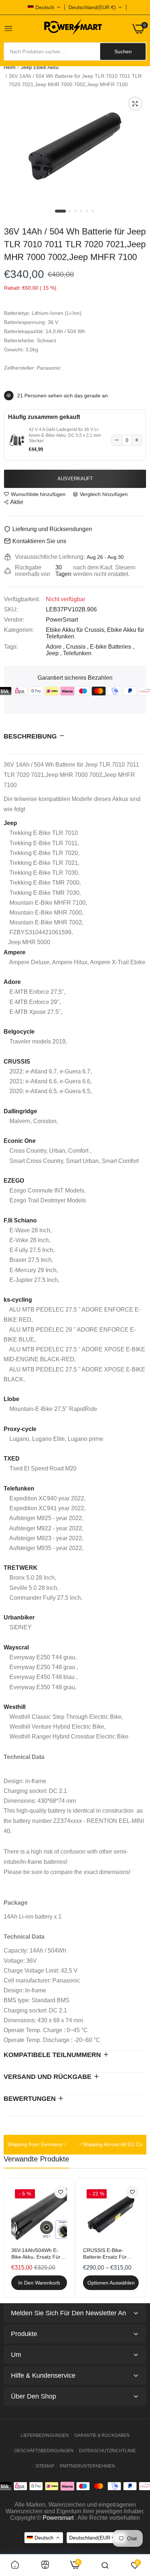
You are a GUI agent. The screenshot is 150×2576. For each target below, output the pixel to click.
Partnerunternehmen (87, 2466)
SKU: (11, 609)
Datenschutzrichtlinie (107, 2451)
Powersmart (58, 2518)
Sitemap (45, 2466)
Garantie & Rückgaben (102, 2435)
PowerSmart (62, 620)
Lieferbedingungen (45, 2435)
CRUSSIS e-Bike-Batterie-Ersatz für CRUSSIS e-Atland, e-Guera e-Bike (109, 2254)
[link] (61, 2192)
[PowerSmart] (73, 28)
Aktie (17, 502)
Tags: (11, 647)
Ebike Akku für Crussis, (76, 630)
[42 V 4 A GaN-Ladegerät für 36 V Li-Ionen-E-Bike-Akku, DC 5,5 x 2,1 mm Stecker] (17, 440)
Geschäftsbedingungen (44, 2451)
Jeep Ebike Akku (40, 67)
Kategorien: (19, 630)
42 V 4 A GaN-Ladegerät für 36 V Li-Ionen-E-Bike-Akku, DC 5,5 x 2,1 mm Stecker (65, 435)
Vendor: (14, 620)
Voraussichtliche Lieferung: (50, 557)
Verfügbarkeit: (22, 599)
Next (137, 2238)
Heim (10, 67)
